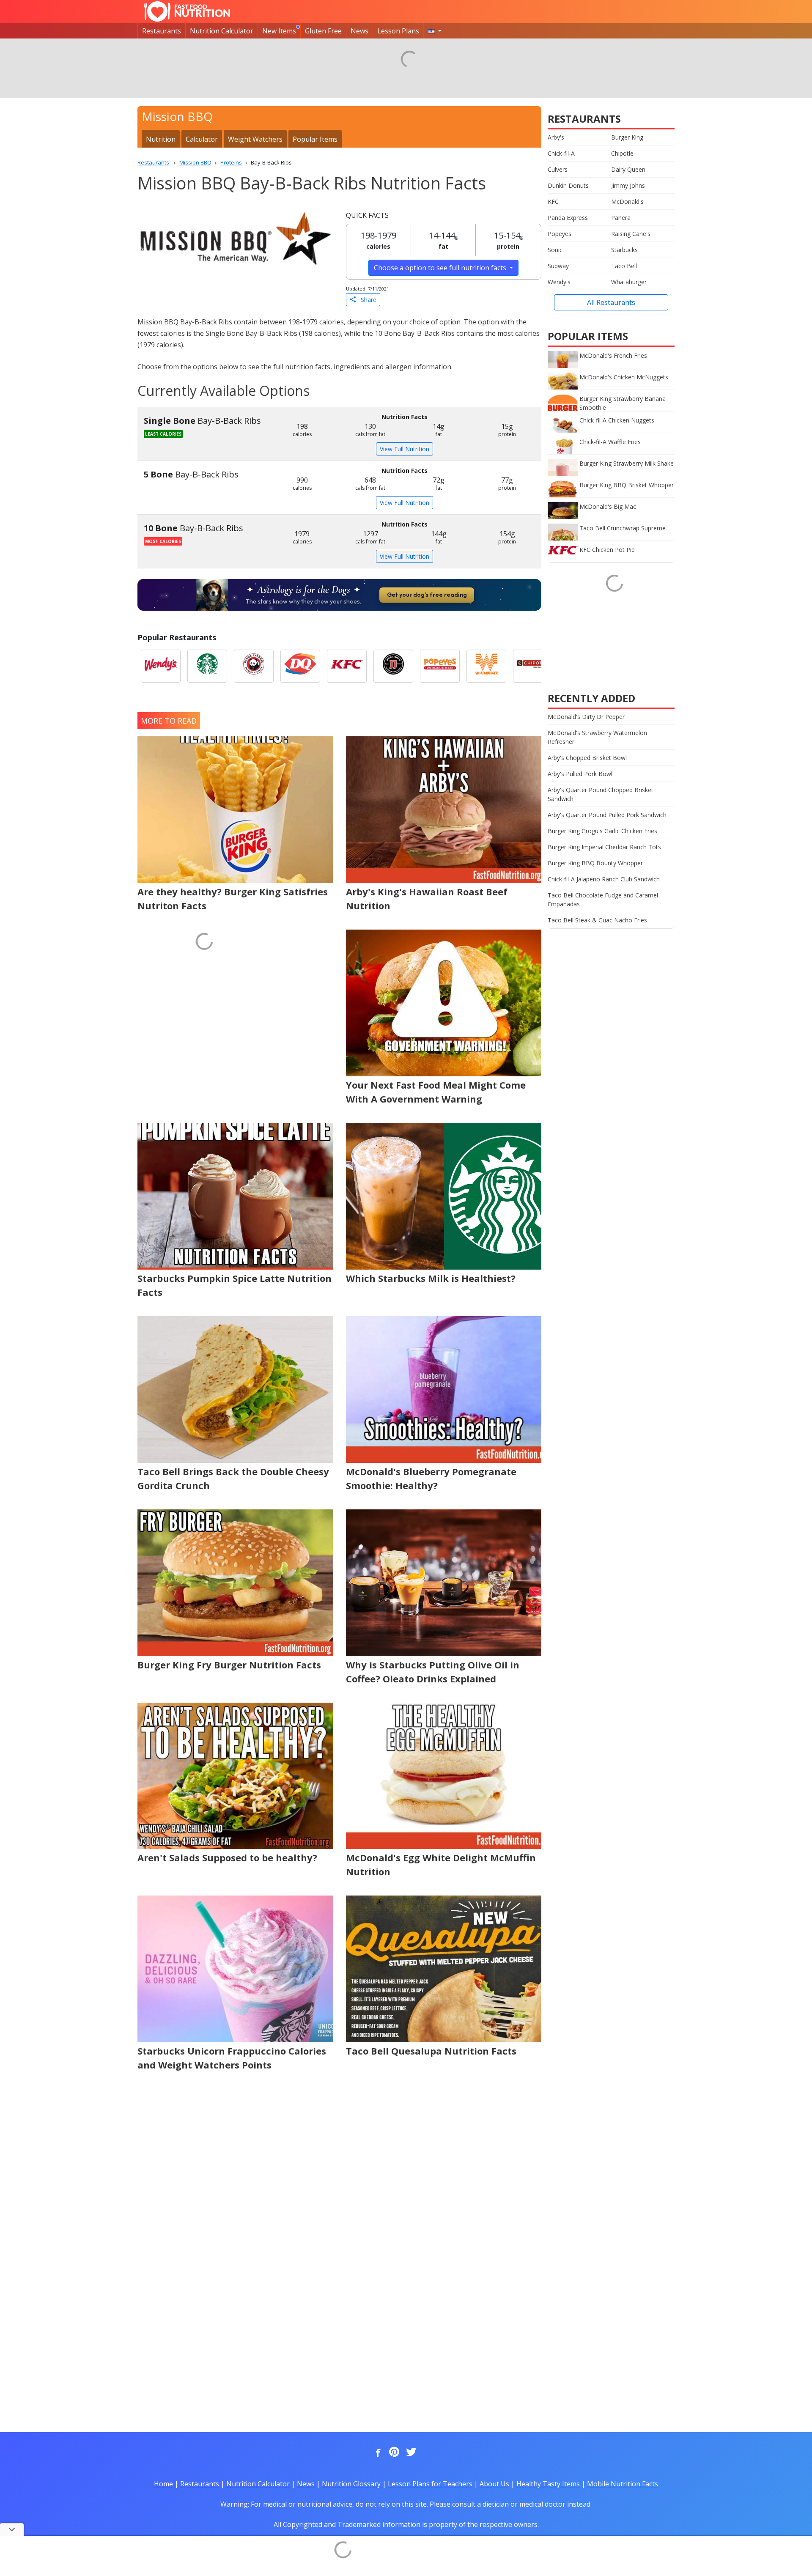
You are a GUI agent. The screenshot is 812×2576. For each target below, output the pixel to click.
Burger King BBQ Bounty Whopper (595, 863)
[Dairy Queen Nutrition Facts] (300, 666)
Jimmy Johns (628, 185)
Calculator (202, 139)
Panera (621, 218)
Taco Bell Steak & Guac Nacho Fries (597, 920)
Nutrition (161, 139)
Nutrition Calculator (222, 31)
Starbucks (624, 250)
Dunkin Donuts (568, 185)
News (359, 31)
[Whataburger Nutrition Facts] (486, 666)
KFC (553, 202)
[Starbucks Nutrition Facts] (207, 666)
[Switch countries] (435, 31)
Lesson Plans (398, 31)
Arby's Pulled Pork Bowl (580, 774)
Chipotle (622, 153)
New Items (279, 31)
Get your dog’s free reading (427, 595)
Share (366, 300)
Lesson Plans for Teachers (430, 2484)
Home (163, 2484)
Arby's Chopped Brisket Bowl (587, 758)
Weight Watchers (255, 139)
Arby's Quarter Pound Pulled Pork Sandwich (607, 815)
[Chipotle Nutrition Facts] (533, 666)
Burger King (627, 137)
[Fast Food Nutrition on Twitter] (410, 2453)
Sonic (555, 250)
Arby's (556, 137)
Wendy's (559, 282)
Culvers (558, 169)
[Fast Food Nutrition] (187, 11)
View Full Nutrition (405, 449)
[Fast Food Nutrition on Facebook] (376, 2453)
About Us (494, 2484)
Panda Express (568, 218)
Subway (558, 266)
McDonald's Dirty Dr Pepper (586, 717)
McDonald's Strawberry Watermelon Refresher (597, 737)
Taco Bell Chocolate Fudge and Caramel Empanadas (603, 900)
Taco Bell (624, 266)
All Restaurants (611, 302)
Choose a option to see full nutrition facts (441, 268)
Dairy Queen (628, 169)
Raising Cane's (631, 234)
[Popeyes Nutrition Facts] (440, 666)
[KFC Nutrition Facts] (347, 666)
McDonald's (627, 202)
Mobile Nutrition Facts (623, 2484)
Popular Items (315, 139)
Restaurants (162, 31)
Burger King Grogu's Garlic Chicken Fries (602, 831)
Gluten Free (323, 31)
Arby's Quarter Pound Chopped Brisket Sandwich (601, 794)
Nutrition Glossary (351, 2484)
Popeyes (560, 234)
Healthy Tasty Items (548, 2484)
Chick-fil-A (561, 153)
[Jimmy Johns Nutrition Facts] (393, 666)
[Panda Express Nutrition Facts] (254, 666)
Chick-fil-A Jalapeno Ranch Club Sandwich (604, 879)
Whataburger (629, 282)
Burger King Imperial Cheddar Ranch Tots (604, 847)
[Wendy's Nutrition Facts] (161, 666)
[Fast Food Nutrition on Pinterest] (393, 2453)
